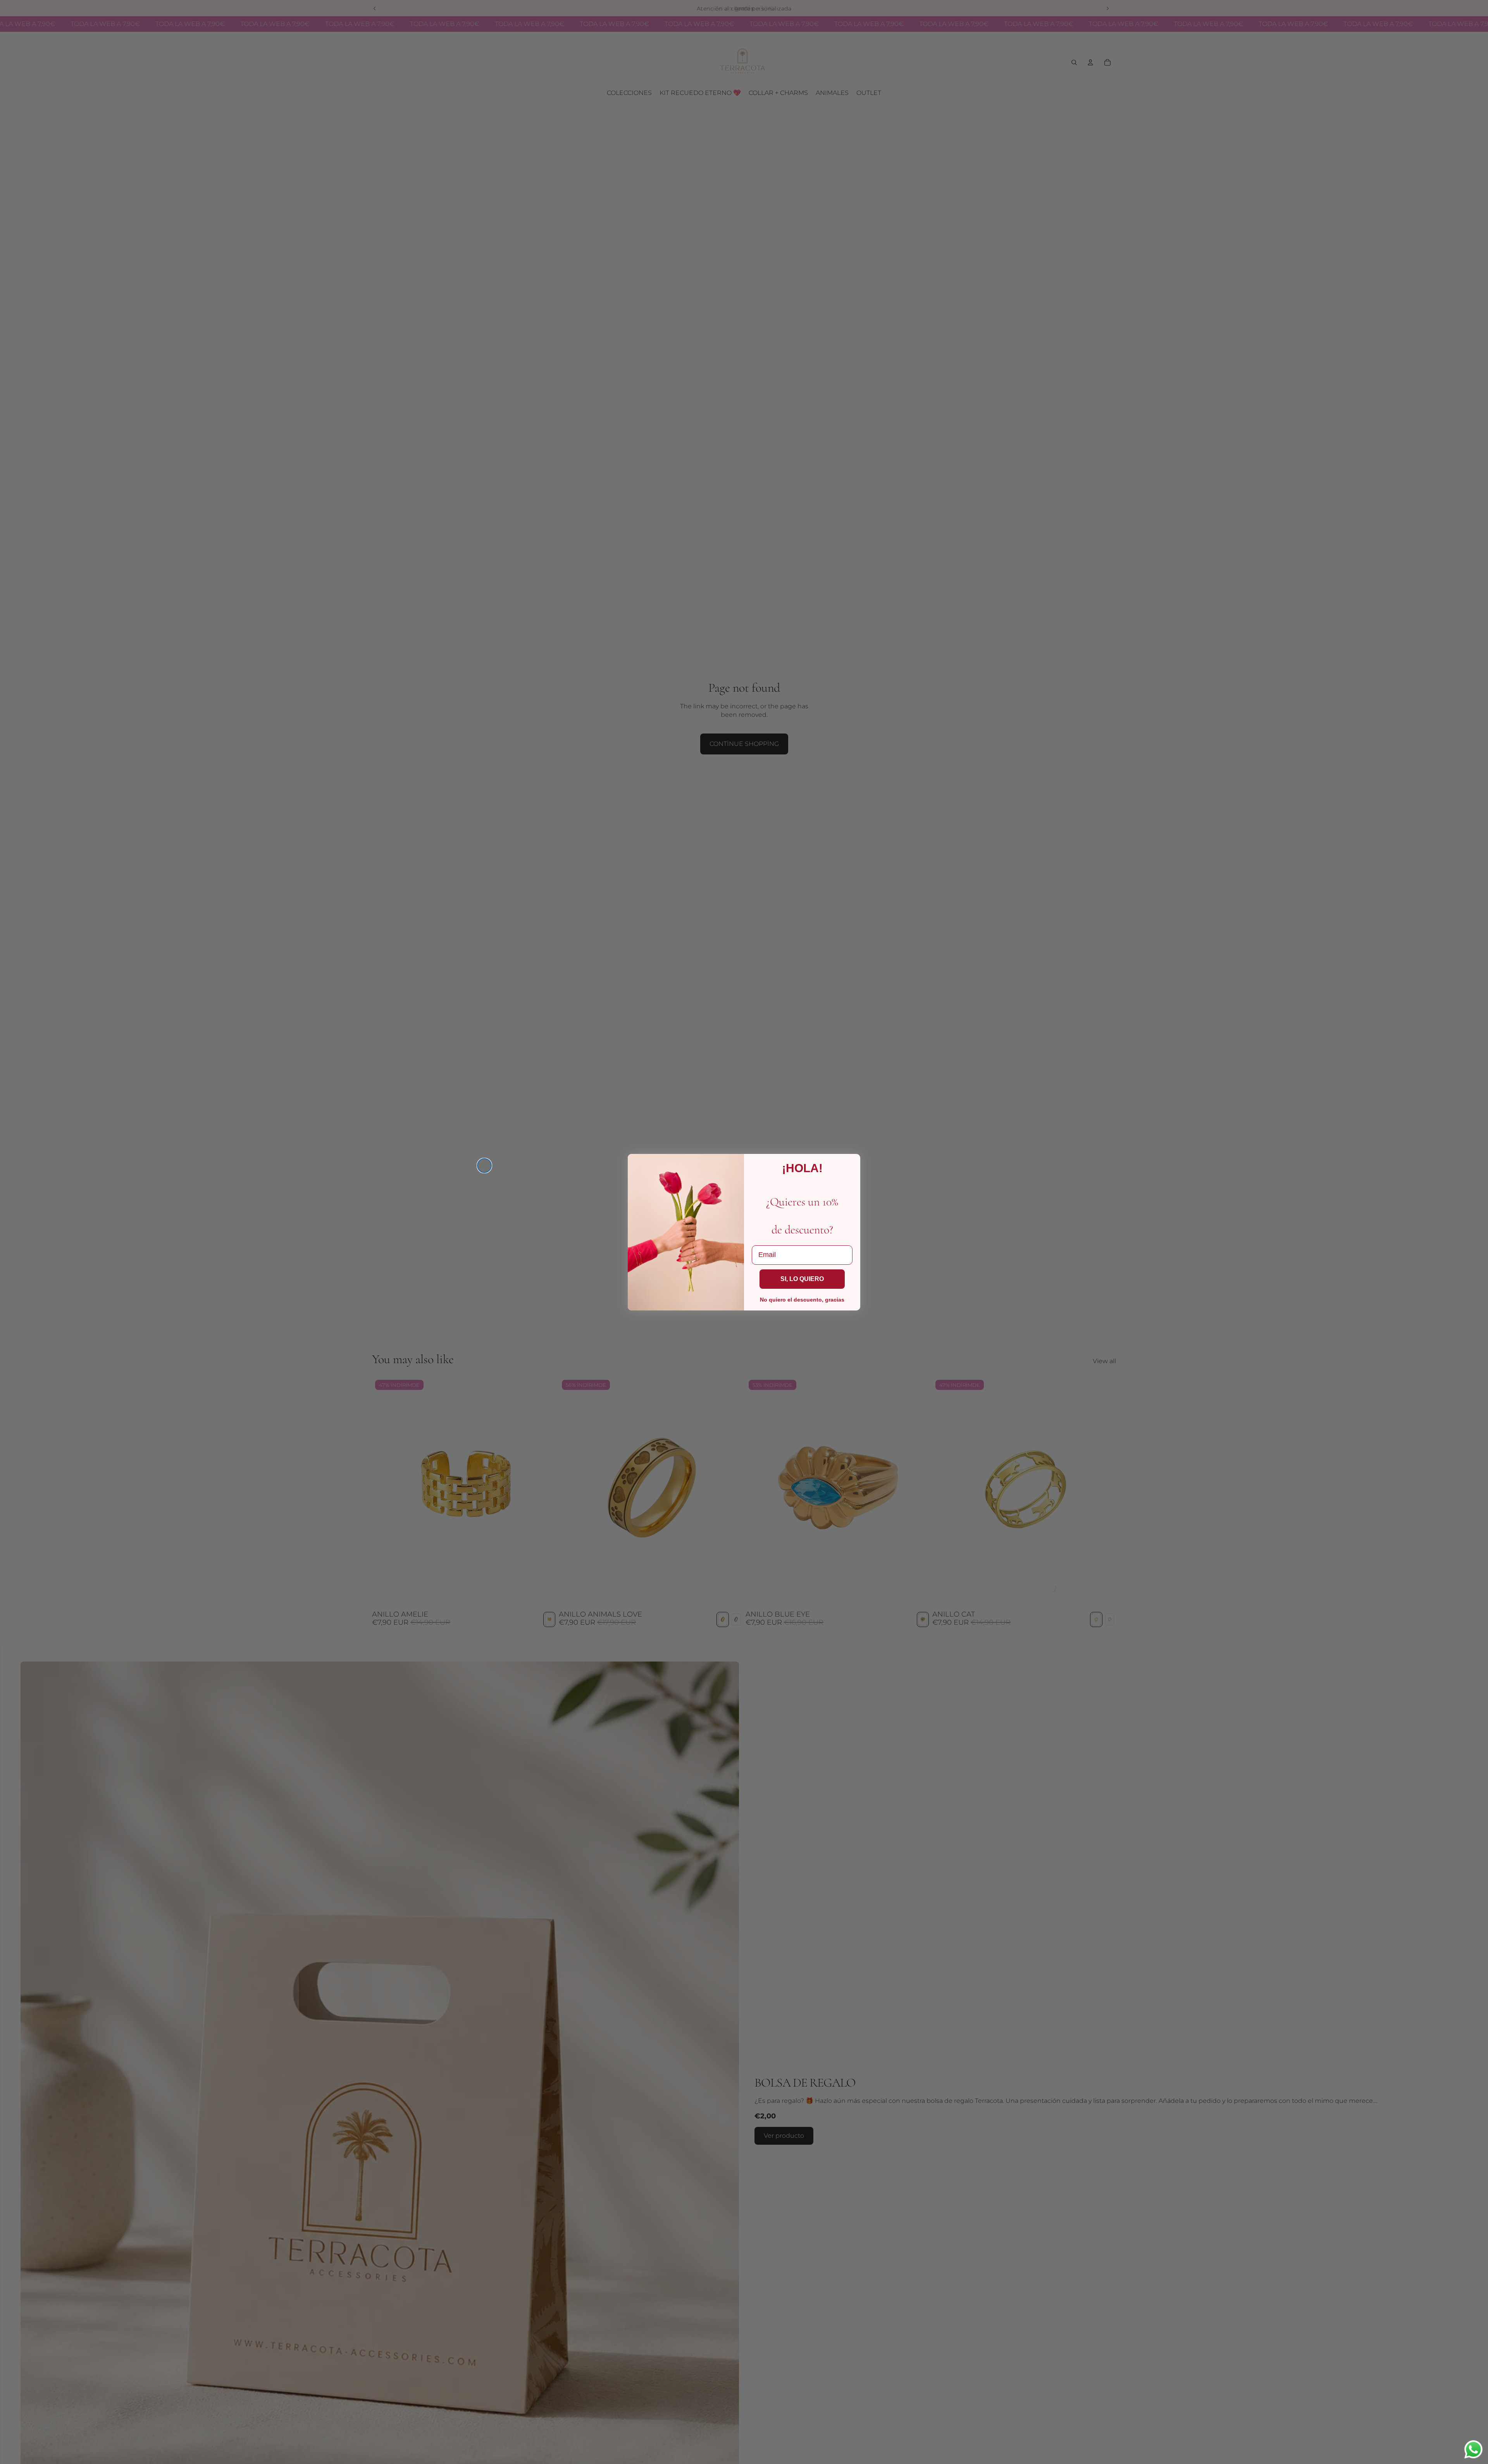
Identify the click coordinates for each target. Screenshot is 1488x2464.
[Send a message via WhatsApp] (1473, 2449)
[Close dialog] (484, 1166)
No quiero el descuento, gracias (802, 1300)
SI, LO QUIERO (802, 1279)
